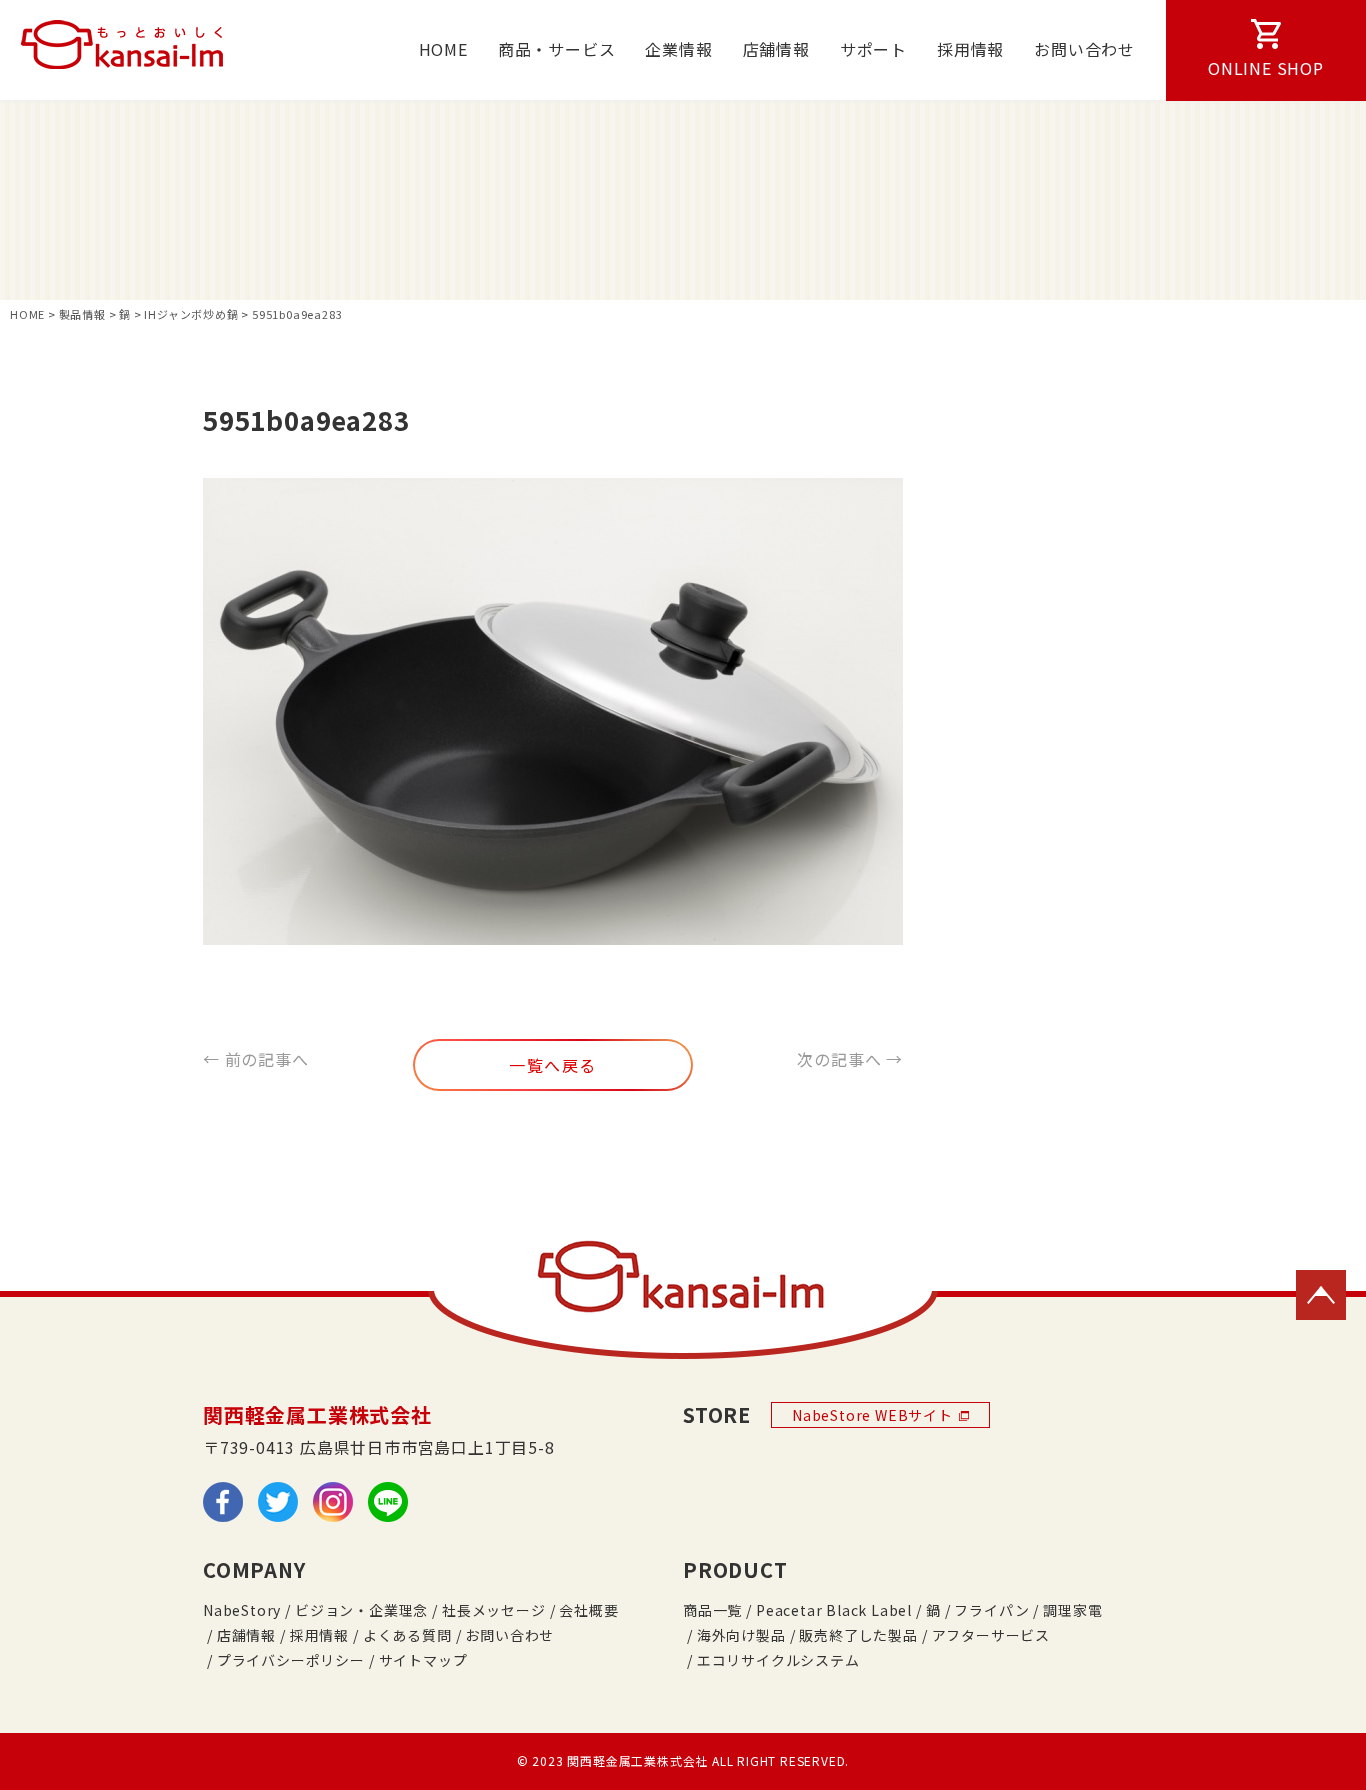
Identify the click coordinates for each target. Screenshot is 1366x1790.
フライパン (991, 1610)
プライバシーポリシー (291, 1660)
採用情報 (970, 49)
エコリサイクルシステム (778, 1660)
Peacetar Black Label (834, 1610)
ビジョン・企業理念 (361, 1610)
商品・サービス (557, 49)
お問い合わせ (1084, 49)
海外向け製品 (741, 1635)
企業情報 (678, 49)
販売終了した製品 (858, 1635)
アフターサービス (991, 1635)
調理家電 (1072, 1610)
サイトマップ (423, 1660)
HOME (443, 49)
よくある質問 (407, 1635)
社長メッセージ (494, 1610)
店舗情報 (776, 49)
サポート (873, 49)
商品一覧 (712, 1610)
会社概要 (588, 1610)
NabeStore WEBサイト (872, 1415)
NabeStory (242, 1610)
